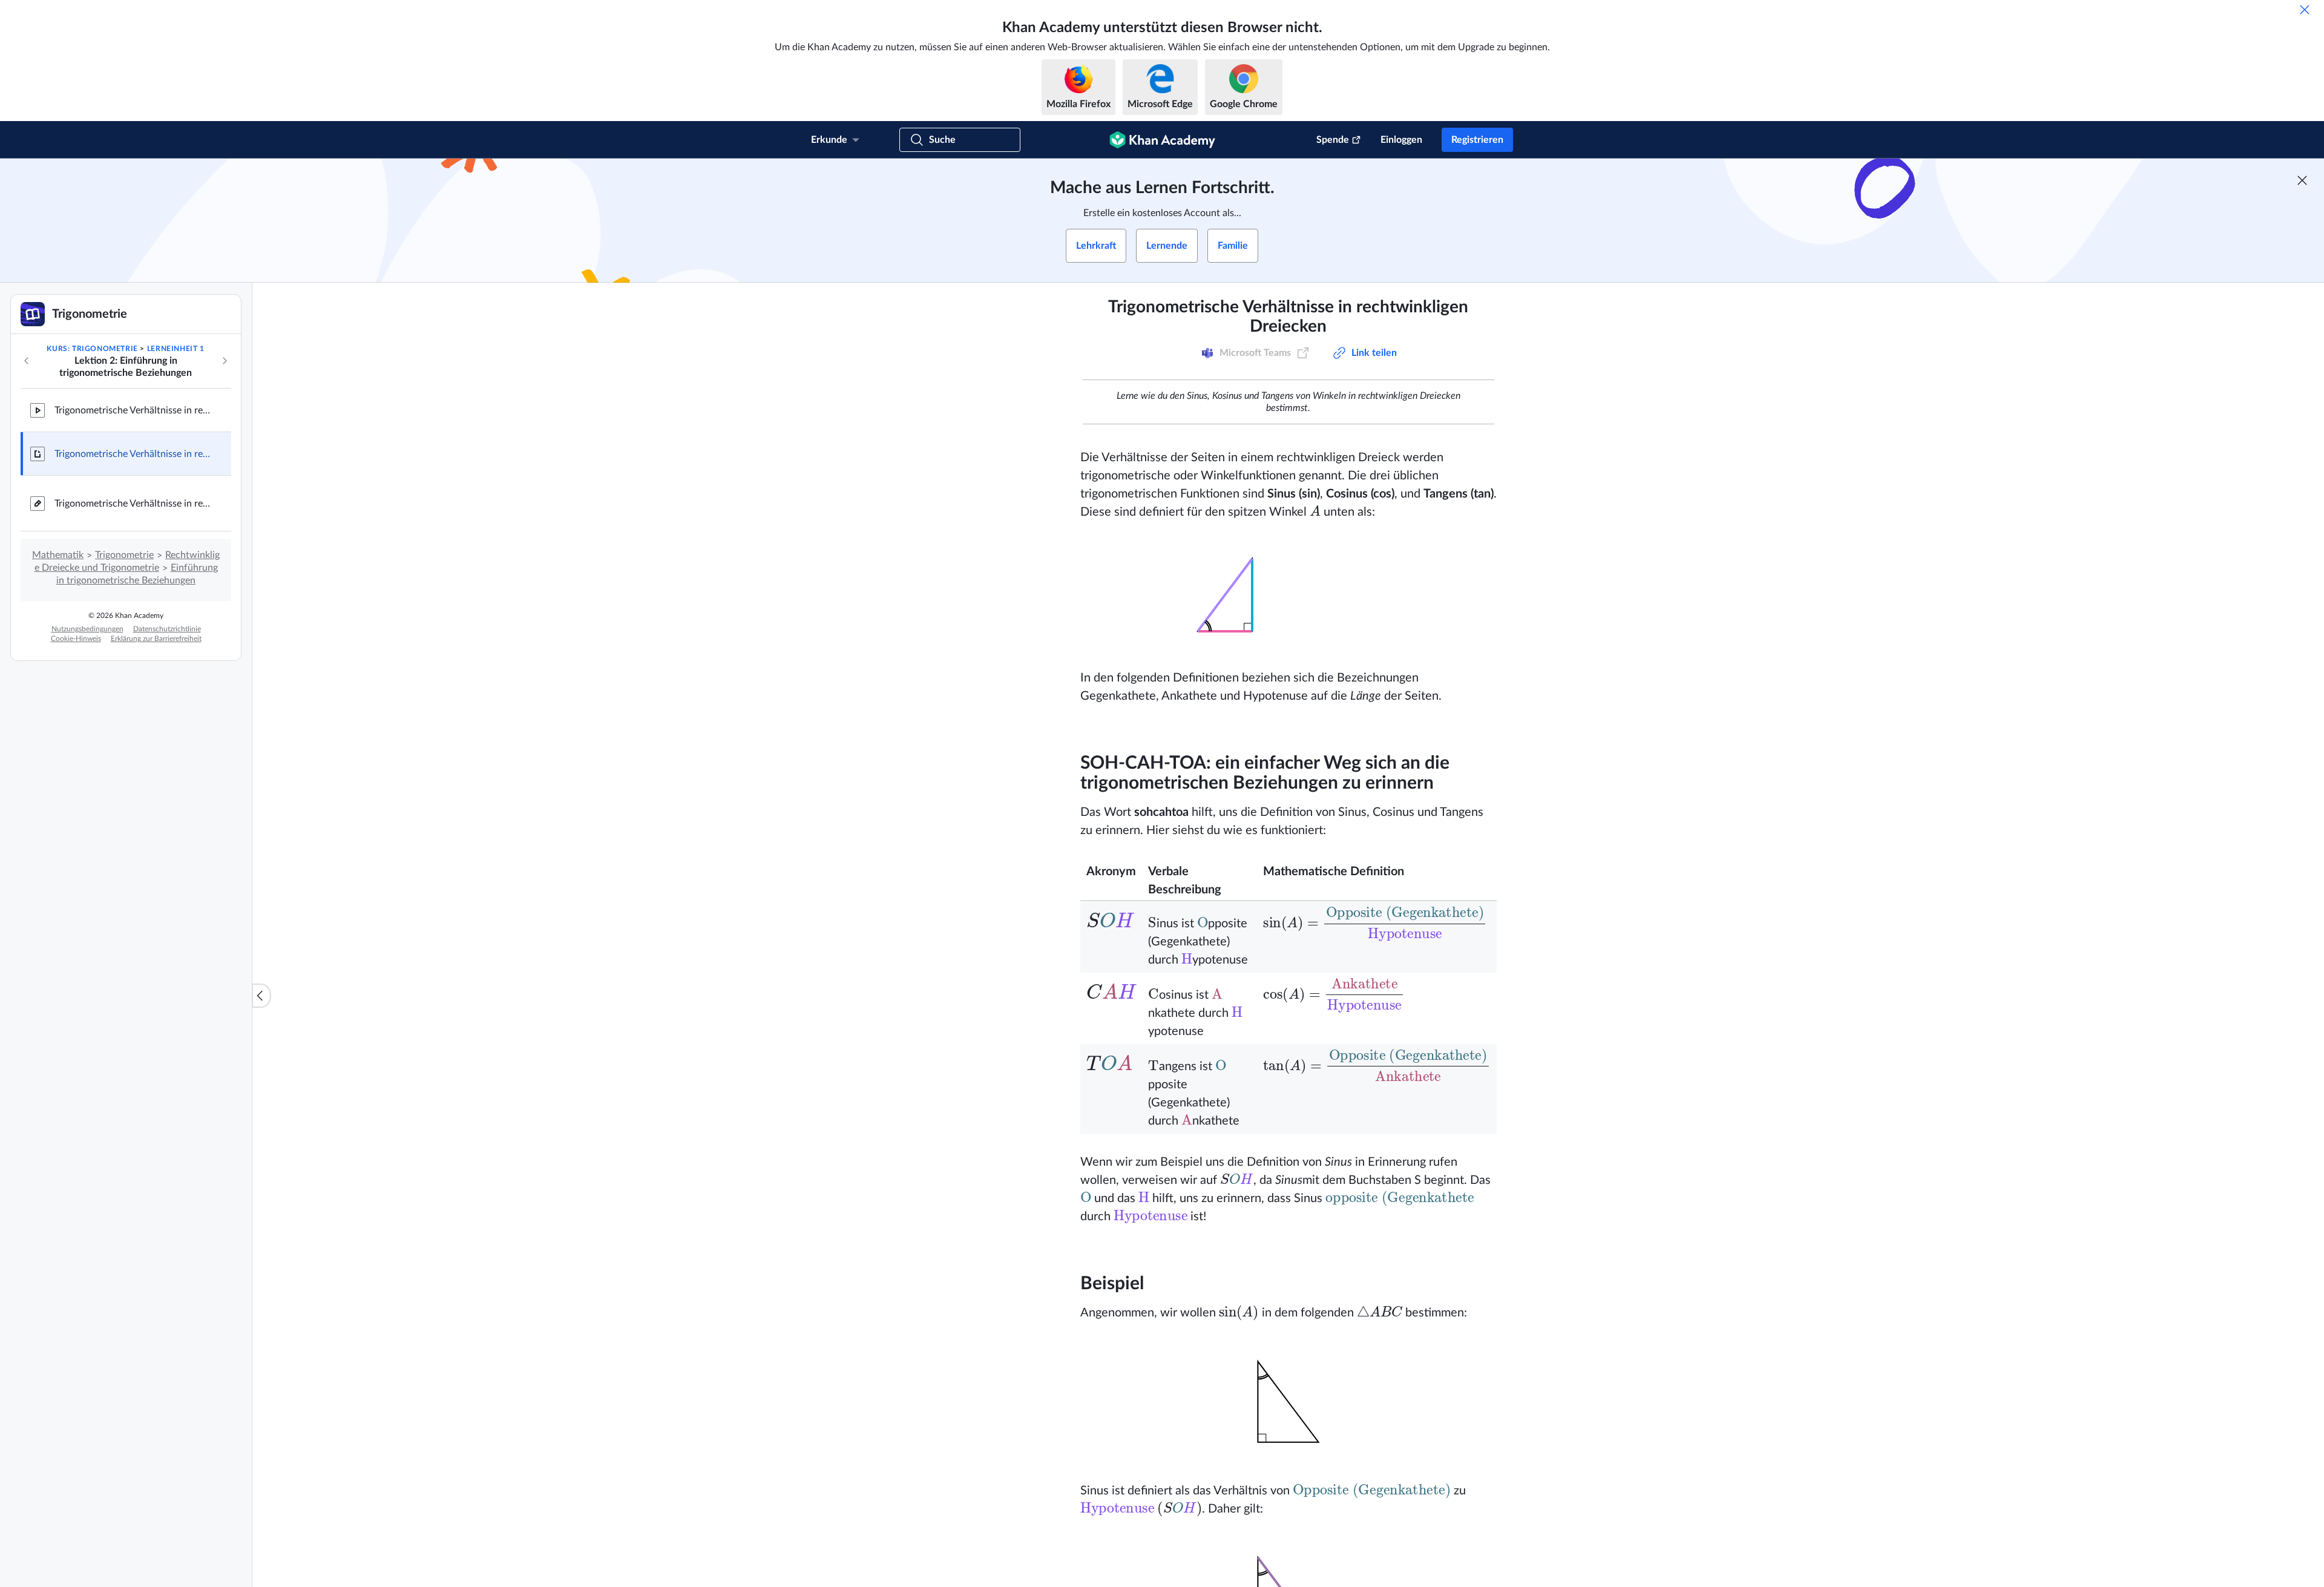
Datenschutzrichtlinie (167, 629)
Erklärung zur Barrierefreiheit (156, 639)
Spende (1333, 140)
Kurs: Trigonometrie (92, 349)
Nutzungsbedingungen (87, 629)
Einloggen (1401, 140)
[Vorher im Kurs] (27, 361)
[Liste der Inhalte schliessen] (261, 996)
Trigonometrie (124, 555)
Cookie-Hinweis (76, 639)
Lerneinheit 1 (176, 349)
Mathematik (58, 555)
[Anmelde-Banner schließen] (2302, 180)
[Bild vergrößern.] (1288, 595)
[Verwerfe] (2305, 10)
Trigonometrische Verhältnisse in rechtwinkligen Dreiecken (133, 410)
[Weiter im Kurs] (225, 361)
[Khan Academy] (1162, 140)
